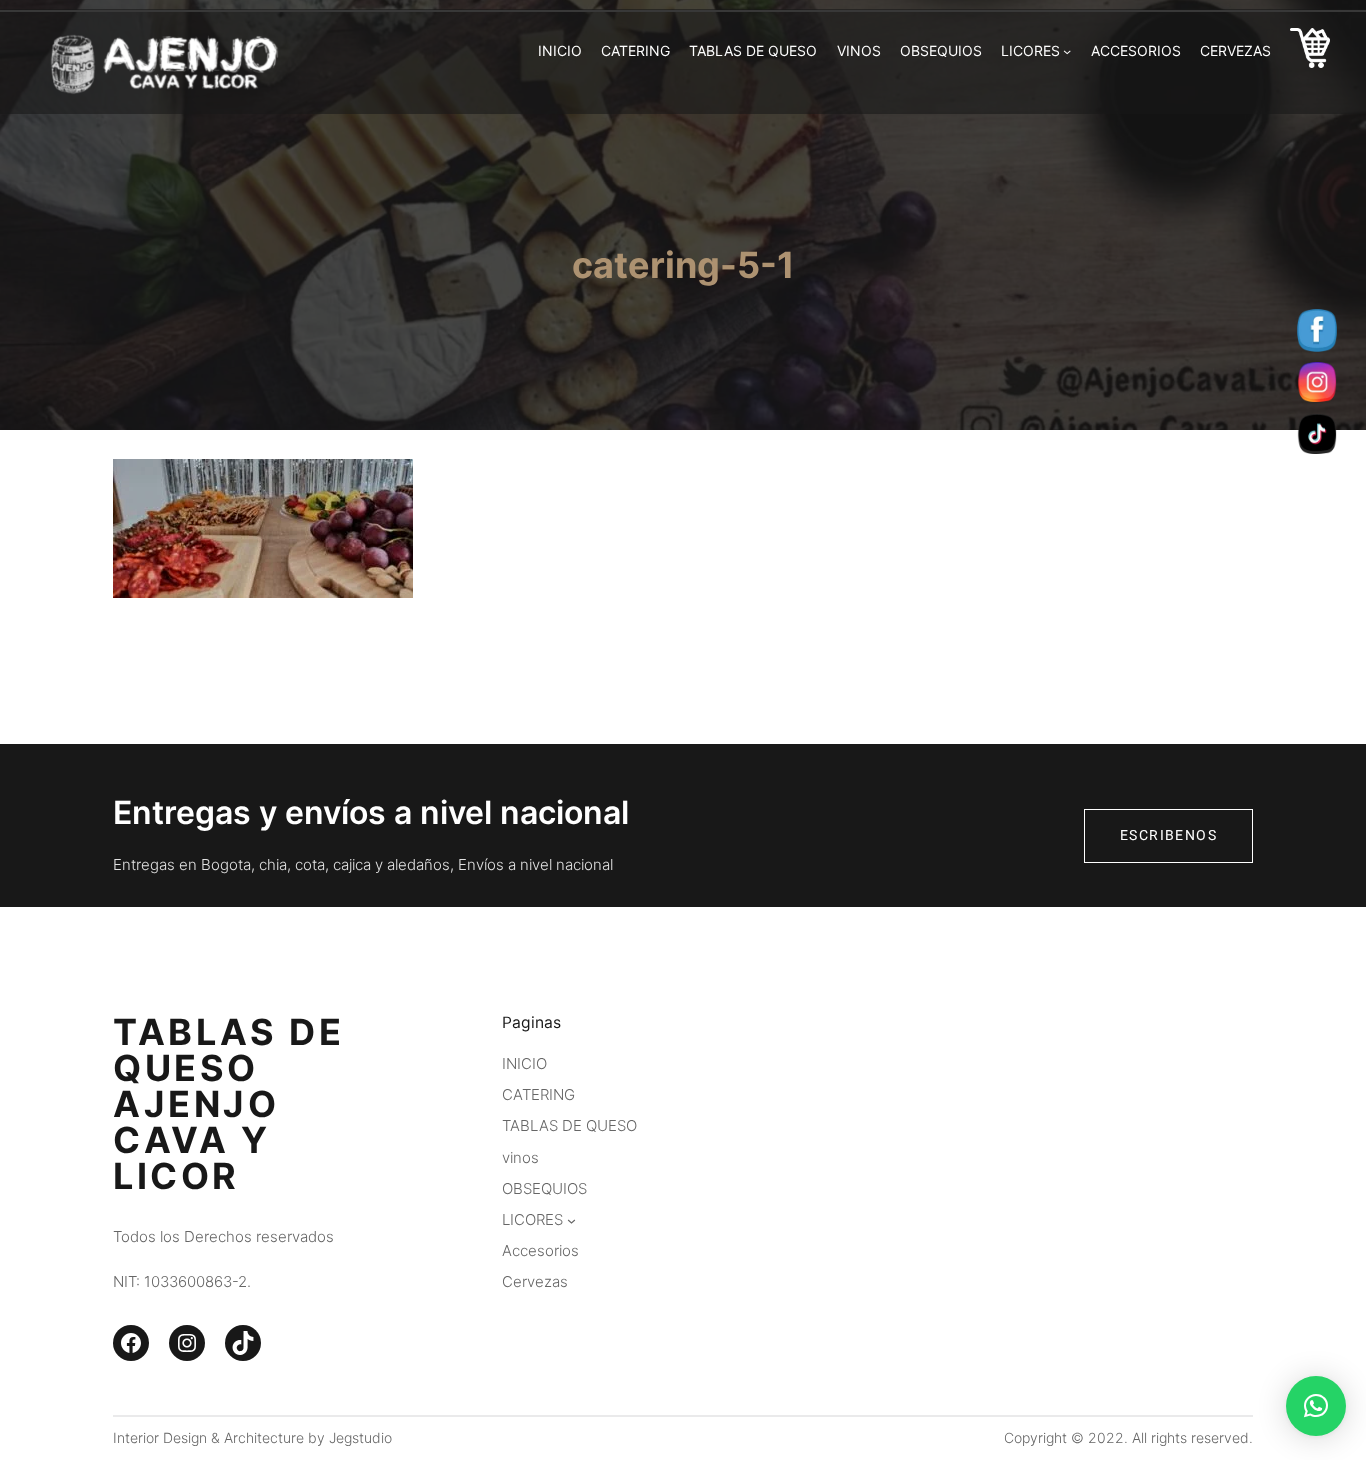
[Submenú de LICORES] (1067, 51)
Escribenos (1168, 835)
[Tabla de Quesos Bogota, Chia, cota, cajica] (1310, 51)
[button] (1316, 1406)
